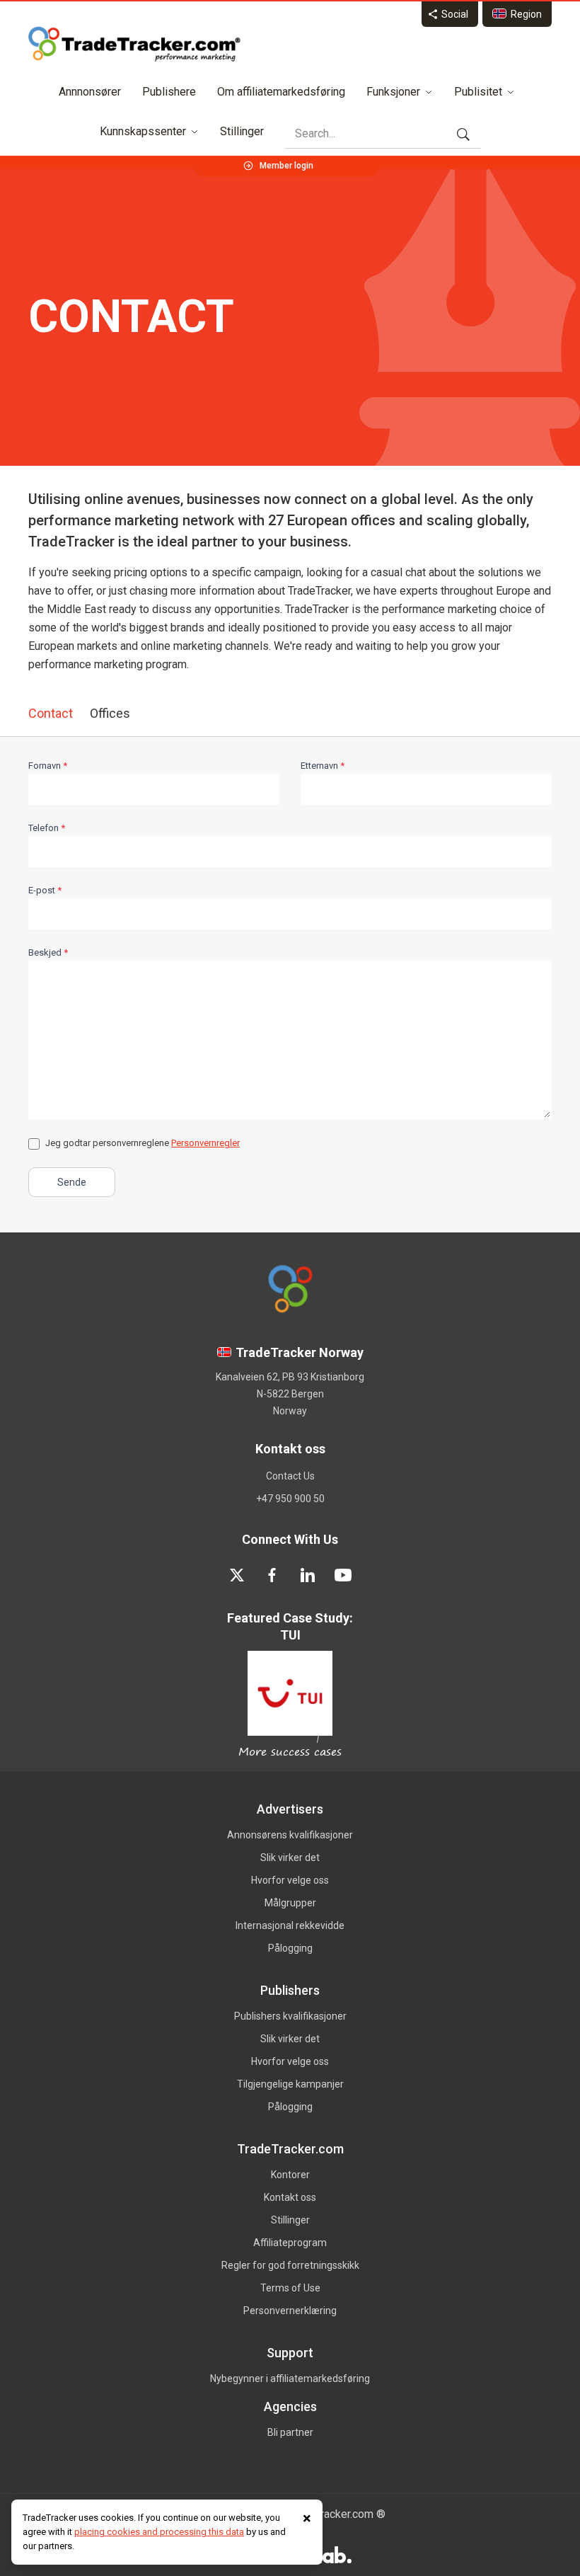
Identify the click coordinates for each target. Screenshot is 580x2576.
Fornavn (48, 766)
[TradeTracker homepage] (134, 44)
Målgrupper (290, 1903)
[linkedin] (308, 1575)
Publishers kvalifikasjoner (290, 2016)
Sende (72, 1182)
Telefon (47, 828)
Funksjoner (393, 92)
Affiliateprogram (290, 2243)
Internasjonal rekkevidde (290, 1925)
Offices (110, 713)
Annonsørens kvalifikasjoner (290, 1835)
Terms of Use (290, 2288)
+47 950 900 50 (290, 1499)
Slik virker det (290, 1857)
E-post (45, 890)
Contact (51, 713)
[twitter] (237, 1575)
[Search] (463, 134)
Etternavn (323, 766)
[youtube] (343, 1575)
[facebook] (272, 1575)
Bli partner (290, 2432)
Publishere (169, 92)
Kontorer (290, 2175)
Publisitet (478, 92)
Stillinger (242, 131)
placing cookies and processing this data (159, 2532)
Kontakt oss (290, 2197)
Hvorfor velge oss (290, 1880)
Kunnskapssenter (143, 131)
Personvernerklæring (290, 2311)
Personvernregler (205, 1143)
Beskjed (48, 952)
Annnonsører (90, 92)
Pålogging (290, 1948)
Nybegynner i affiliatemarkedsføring (290, 2378)
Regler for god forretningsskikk (290, 2265)
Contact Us (290, 1476)
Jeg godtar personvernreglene (143, 1143)
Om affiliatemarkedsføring (281, 92)
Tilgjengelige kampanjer (290, 2084)
